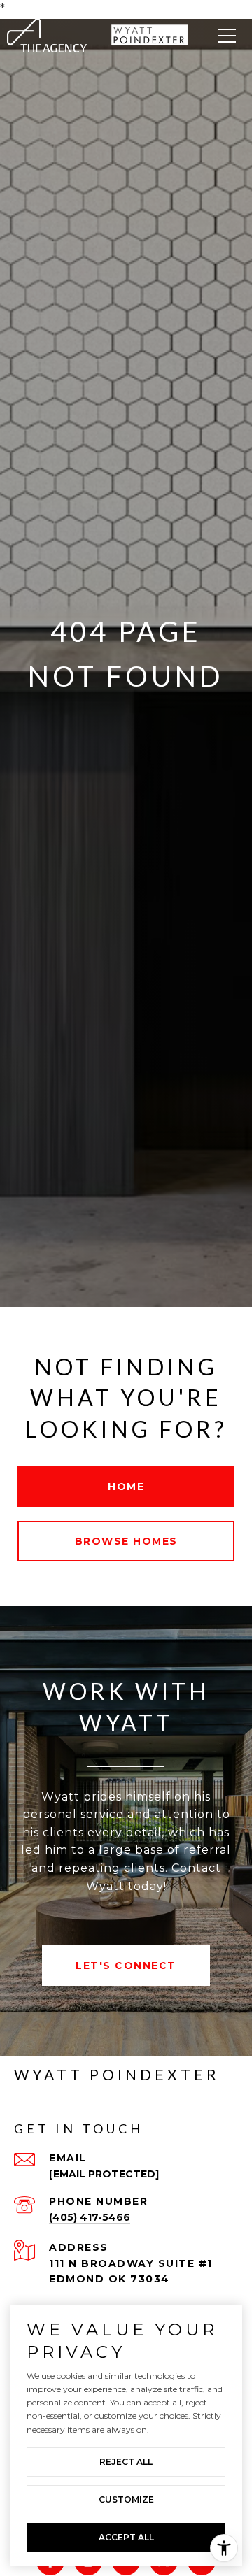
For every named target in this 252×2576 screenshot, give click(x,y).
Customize (126, 2499)
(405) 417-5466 (90, 2217)
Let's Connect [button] (126, 1966)
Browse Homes (126, 1541)
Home (126, 1487)
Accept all (126, 2537)
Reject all (126, 2462)
